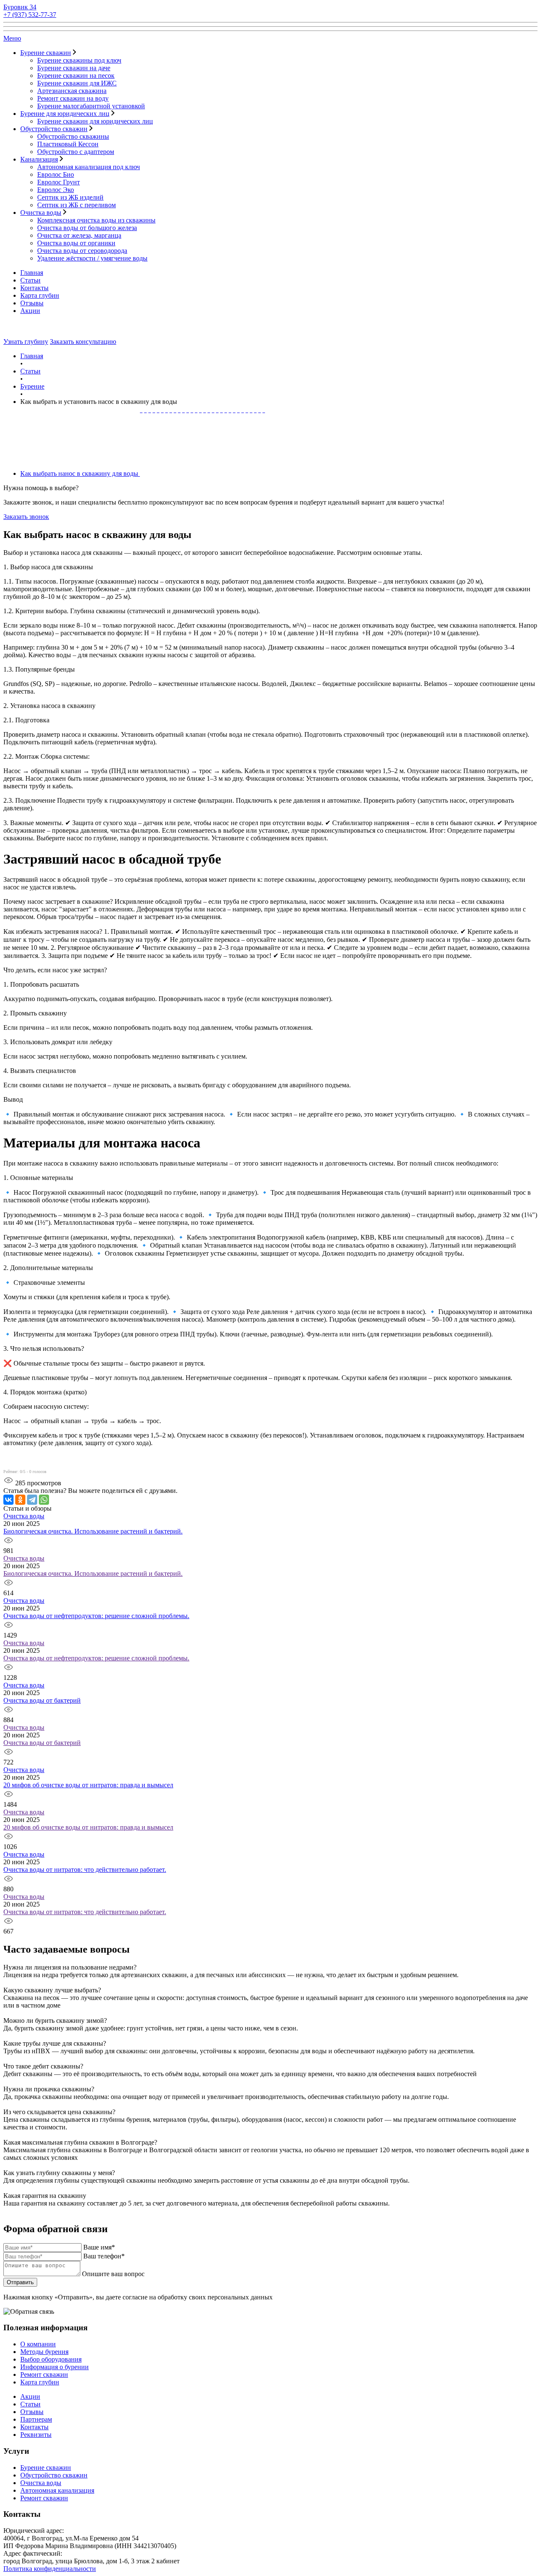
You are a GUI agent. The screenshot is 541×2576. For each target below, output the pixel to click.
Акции (30, 311)
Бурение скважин (46, 53)
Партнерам (36, 2419)
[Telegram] (32, 1500)
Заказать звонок (26, 517)
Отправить (20, 2282)
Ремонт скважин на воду (73, 98)
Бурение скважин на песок (76, 75)
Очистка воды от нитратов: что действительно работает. (85, 1870)
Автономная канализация (57, 2490)
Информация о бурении (55, 2367)
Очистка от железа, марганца (79, 235)
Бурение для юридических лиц (65, 114)
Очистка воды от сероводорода (82, 251)
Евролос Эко (56, 190)
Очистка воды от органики (76, 243)
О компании (38, 2344)
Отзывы (32, 303)
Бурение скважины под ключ (79, 60)
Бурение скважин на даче (74, 68)
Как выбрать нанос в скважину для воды (80, 473)
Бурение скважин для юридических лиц (95, 121)
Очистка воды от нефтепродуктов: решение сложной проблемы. (96, 1616)
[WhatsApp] (44, 1500)
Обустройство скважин (54, 129)
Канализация (39, 159)
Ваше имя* (99, 2247)
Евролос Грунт (59, 182)
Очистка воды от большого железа (87, 228)
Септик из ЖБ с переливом (77, 205)
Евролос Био (56, 174)
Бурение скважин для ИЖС (77, 83)
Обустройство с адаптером (76, 152)
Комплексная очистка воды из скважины (96, 220)
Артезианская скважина (72, 91)
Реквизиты (36, 2435)
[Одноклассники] (20, 1500)
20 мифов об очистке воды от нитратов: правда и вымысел (88, 1785)
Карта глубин (40, 295)
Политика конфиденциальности (50, 2569)
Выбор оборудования (51, 2359)
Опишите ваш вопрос (113, 2274)
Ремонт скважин (44, 2374)
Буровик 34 (20, 7)
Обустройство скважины (73, 136)
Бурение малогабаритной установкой (91, 106)
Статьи (30, 280)
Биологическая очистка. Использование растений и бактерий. (93, 1531)
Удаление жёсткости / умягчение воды (92, 258)
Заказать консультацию (83, 342)
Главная (32, 273)
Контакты (34, 288)
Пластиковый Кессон (68, 144)
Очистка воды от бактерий (42, 1700)
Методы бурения (44, 2352)
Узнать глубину (26, 342)
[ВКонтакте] (8, 1500)
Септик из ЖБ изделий (70, 197)
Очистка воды (41, 213)
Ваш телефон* (104, 2256)
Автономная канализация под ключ (89, 167)
